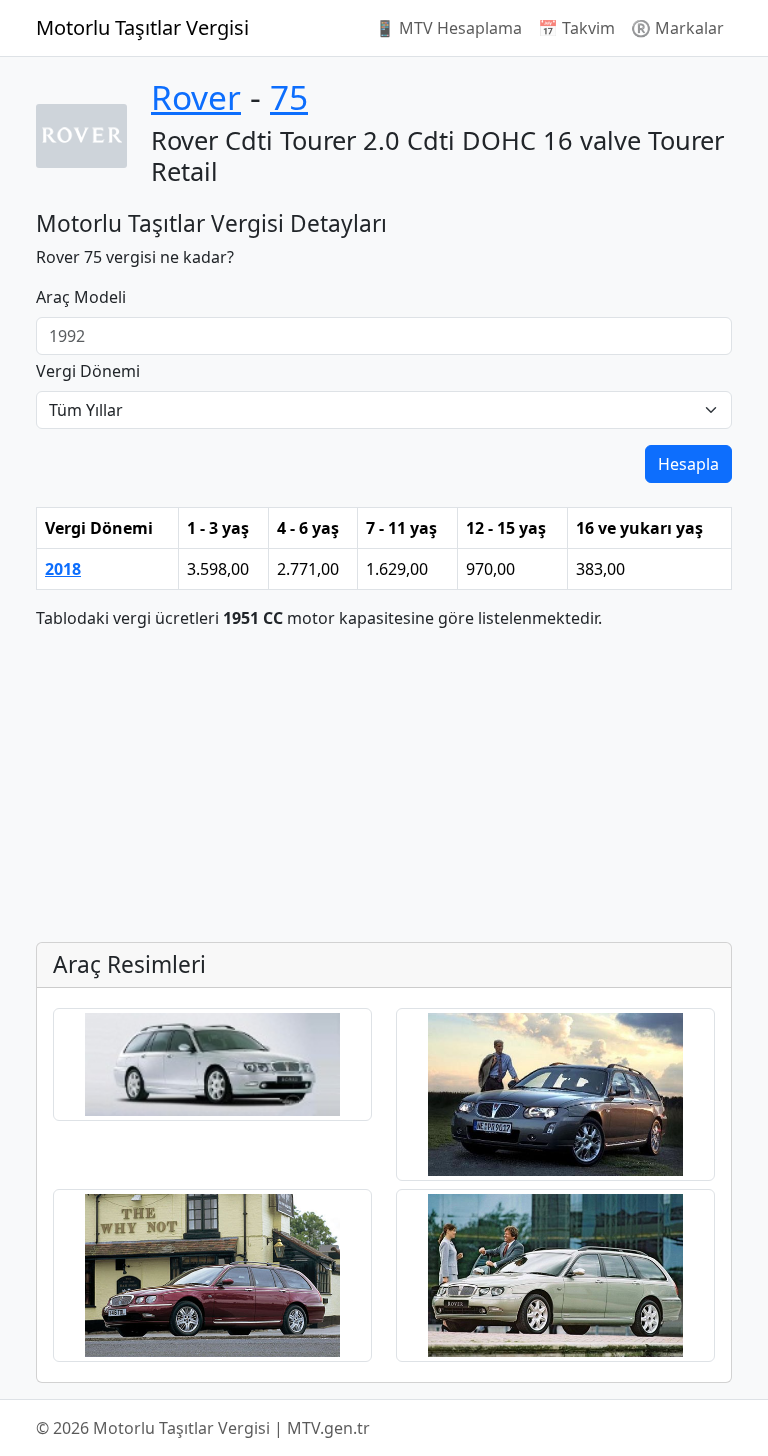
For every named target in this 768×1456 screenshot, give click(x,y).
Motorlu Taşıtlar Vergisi (142, 27)
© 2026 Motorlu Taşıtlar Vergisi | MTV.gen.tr (203, 1428)
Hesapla (688, 464)
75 (289, 97)
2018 (63, 569)
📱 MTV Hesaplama (448, 28)
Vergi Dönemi (88, 371)
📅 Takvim (576, 28)
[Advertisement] (384, 786)
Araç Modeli (81, 297)
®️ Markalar (677, 28)
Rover (196, 97)
